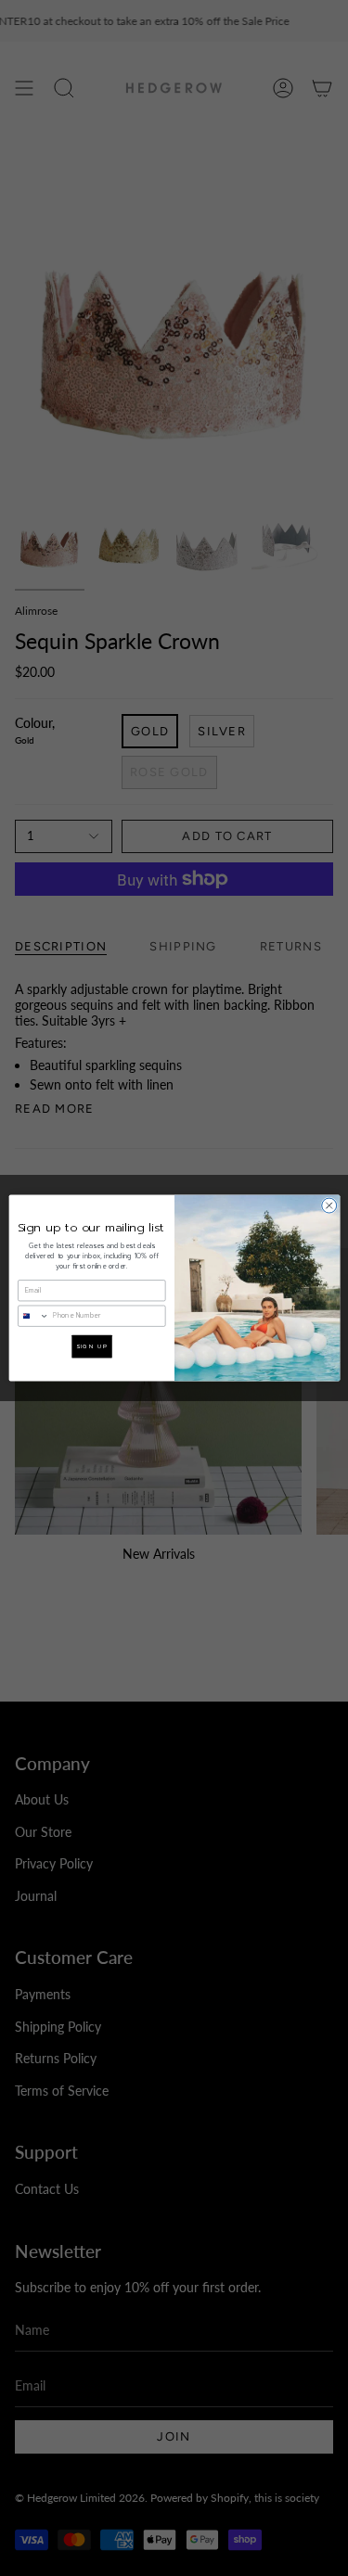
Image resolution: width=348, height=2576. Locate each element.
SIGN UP (91, 1346)
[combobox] (33, 1316)
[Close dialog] (329, 1205)
